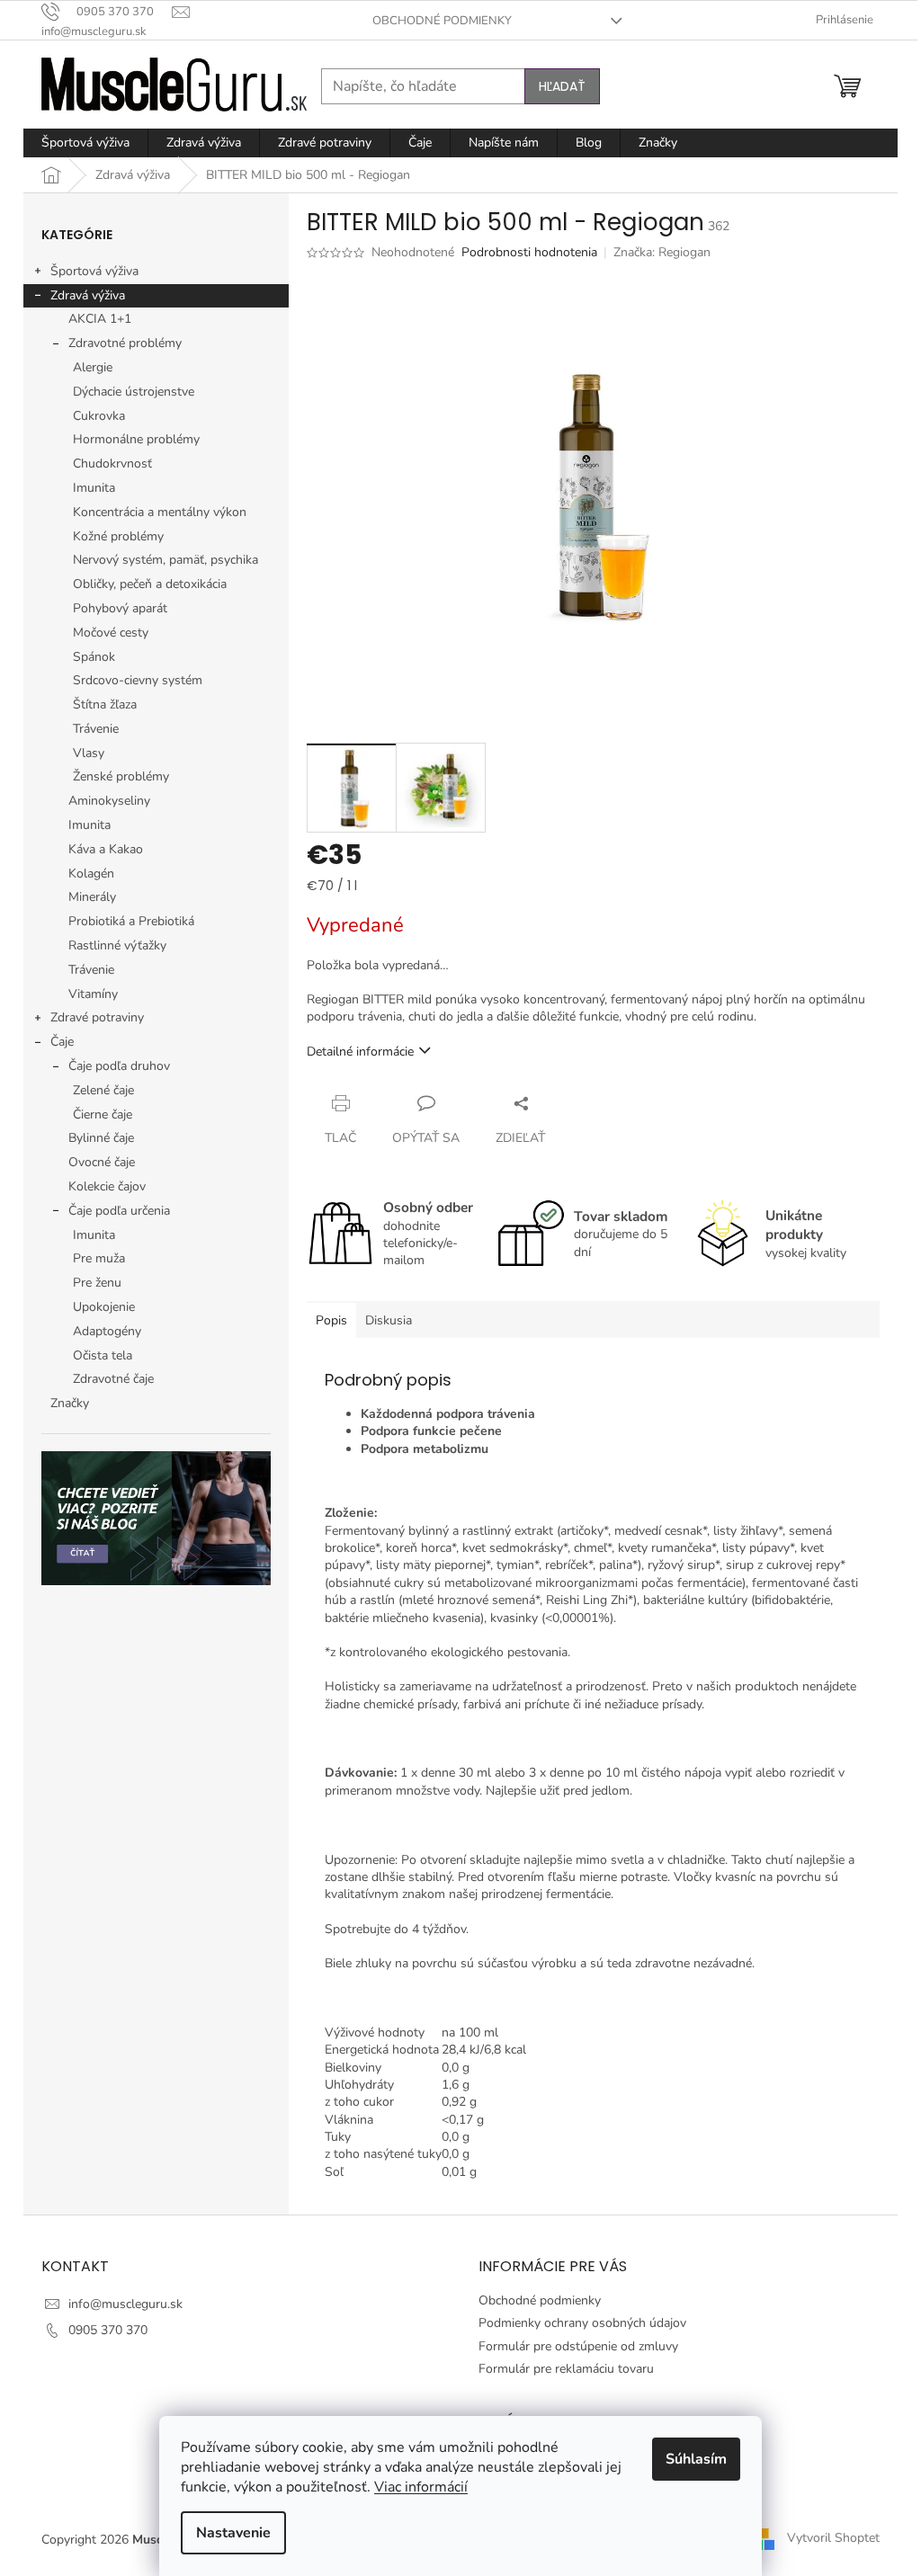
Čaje (62, 1042)
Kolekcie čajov (107, 1186)
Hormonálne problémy (136, 439)
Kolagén (91, 874)
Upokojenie (104, 1307)
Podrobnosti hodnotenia (529, 252)
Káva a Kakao (106, 849)
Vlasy (89, 753)
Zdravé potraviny (97, 1017)
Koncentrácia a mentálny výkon (160, 512)
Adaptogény (107, 1331)
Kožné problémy (118, 536)
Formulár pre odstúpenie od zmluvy (578, 2346)
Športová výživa (94, 271)
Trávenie (96, 729)
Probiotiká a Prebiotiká (131, 921)
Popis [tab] (331, 1320)
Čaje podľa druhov (119, 1066)
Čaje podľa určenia (119, 1211)
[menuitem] (85, 143)
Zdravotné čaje (113, 1379)
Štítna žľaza (105, 704)
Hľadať (562, 86)
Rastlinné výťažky (117, 945)
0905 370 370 (108, 2330)
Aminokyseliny (109, 801)
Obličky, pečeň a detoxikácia (150, 584)
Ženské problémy (121, 776)
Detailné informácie (360, 1052)
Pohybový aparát (120, 608)
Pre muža (99, 1258)
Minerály (92, 897)
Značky (70, 1403)
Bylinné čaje (101, 1138)
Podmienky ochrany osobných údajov (582, 2323)
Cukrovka (99, 416)
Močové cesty (111, 633)
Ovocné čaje (102, 1162)
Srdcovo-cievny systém (138, 680)
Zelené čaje (103, 1090)
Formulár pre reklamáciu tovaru (566, 2369)
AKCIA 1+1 (100, 319)
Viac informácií (421, 2487)
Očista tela (103, 1355)
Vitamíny (93, 994)
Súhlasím (696, 2459)
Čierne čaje (103, 1114)
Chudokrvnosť (112, 464)
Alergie (93, 367)
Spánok (94, 657)
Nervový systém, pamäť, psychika (165, 560)
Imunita (94, 488)
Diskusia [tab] (389, 1320)
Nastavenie (233, 2533)
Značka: (662, 252)
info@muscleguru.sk (125, 2304)
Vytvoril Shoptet (833, 2539)
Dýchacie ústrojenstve (134, 392)
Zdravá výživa (88, 295)
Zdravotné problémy (125, 343)
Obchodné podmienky (442, 21)
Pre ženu (97, 1283)
